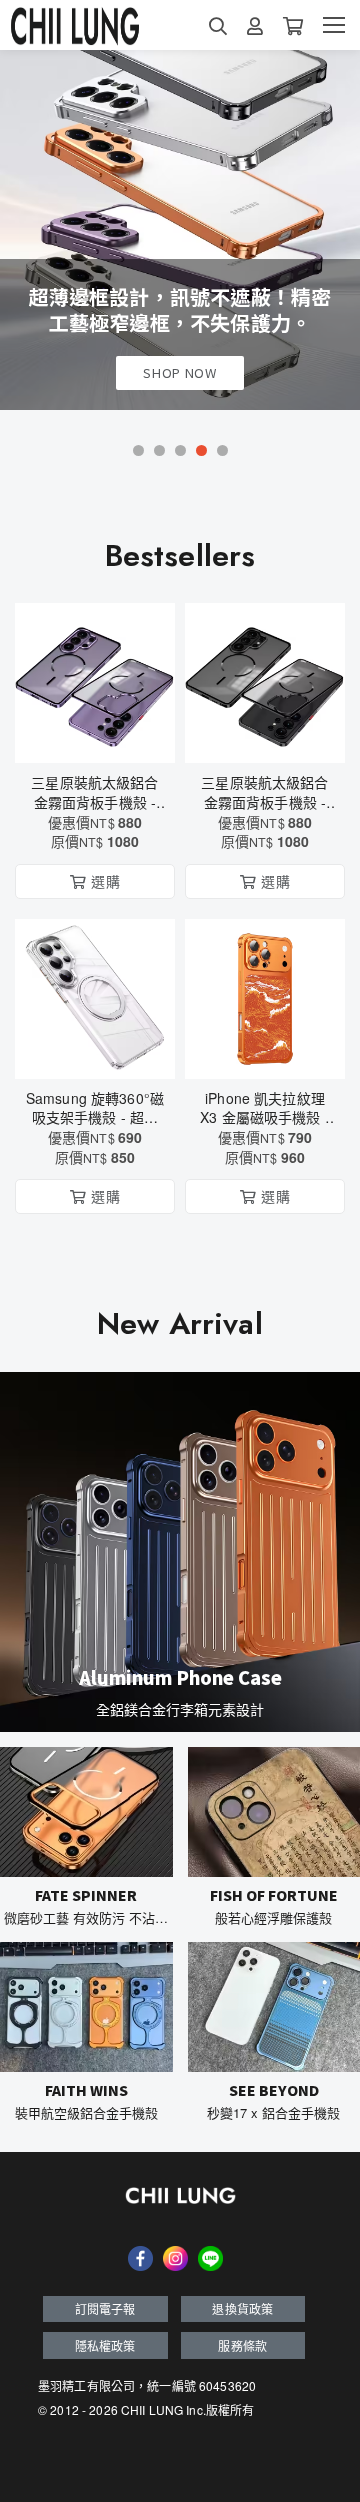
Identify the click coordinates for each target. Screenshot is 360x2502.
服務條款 (242, 2345)
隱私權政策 (105, 2345)
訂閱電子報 (105, 2308)
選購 (105, 735)
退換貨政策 (242, 2308)
